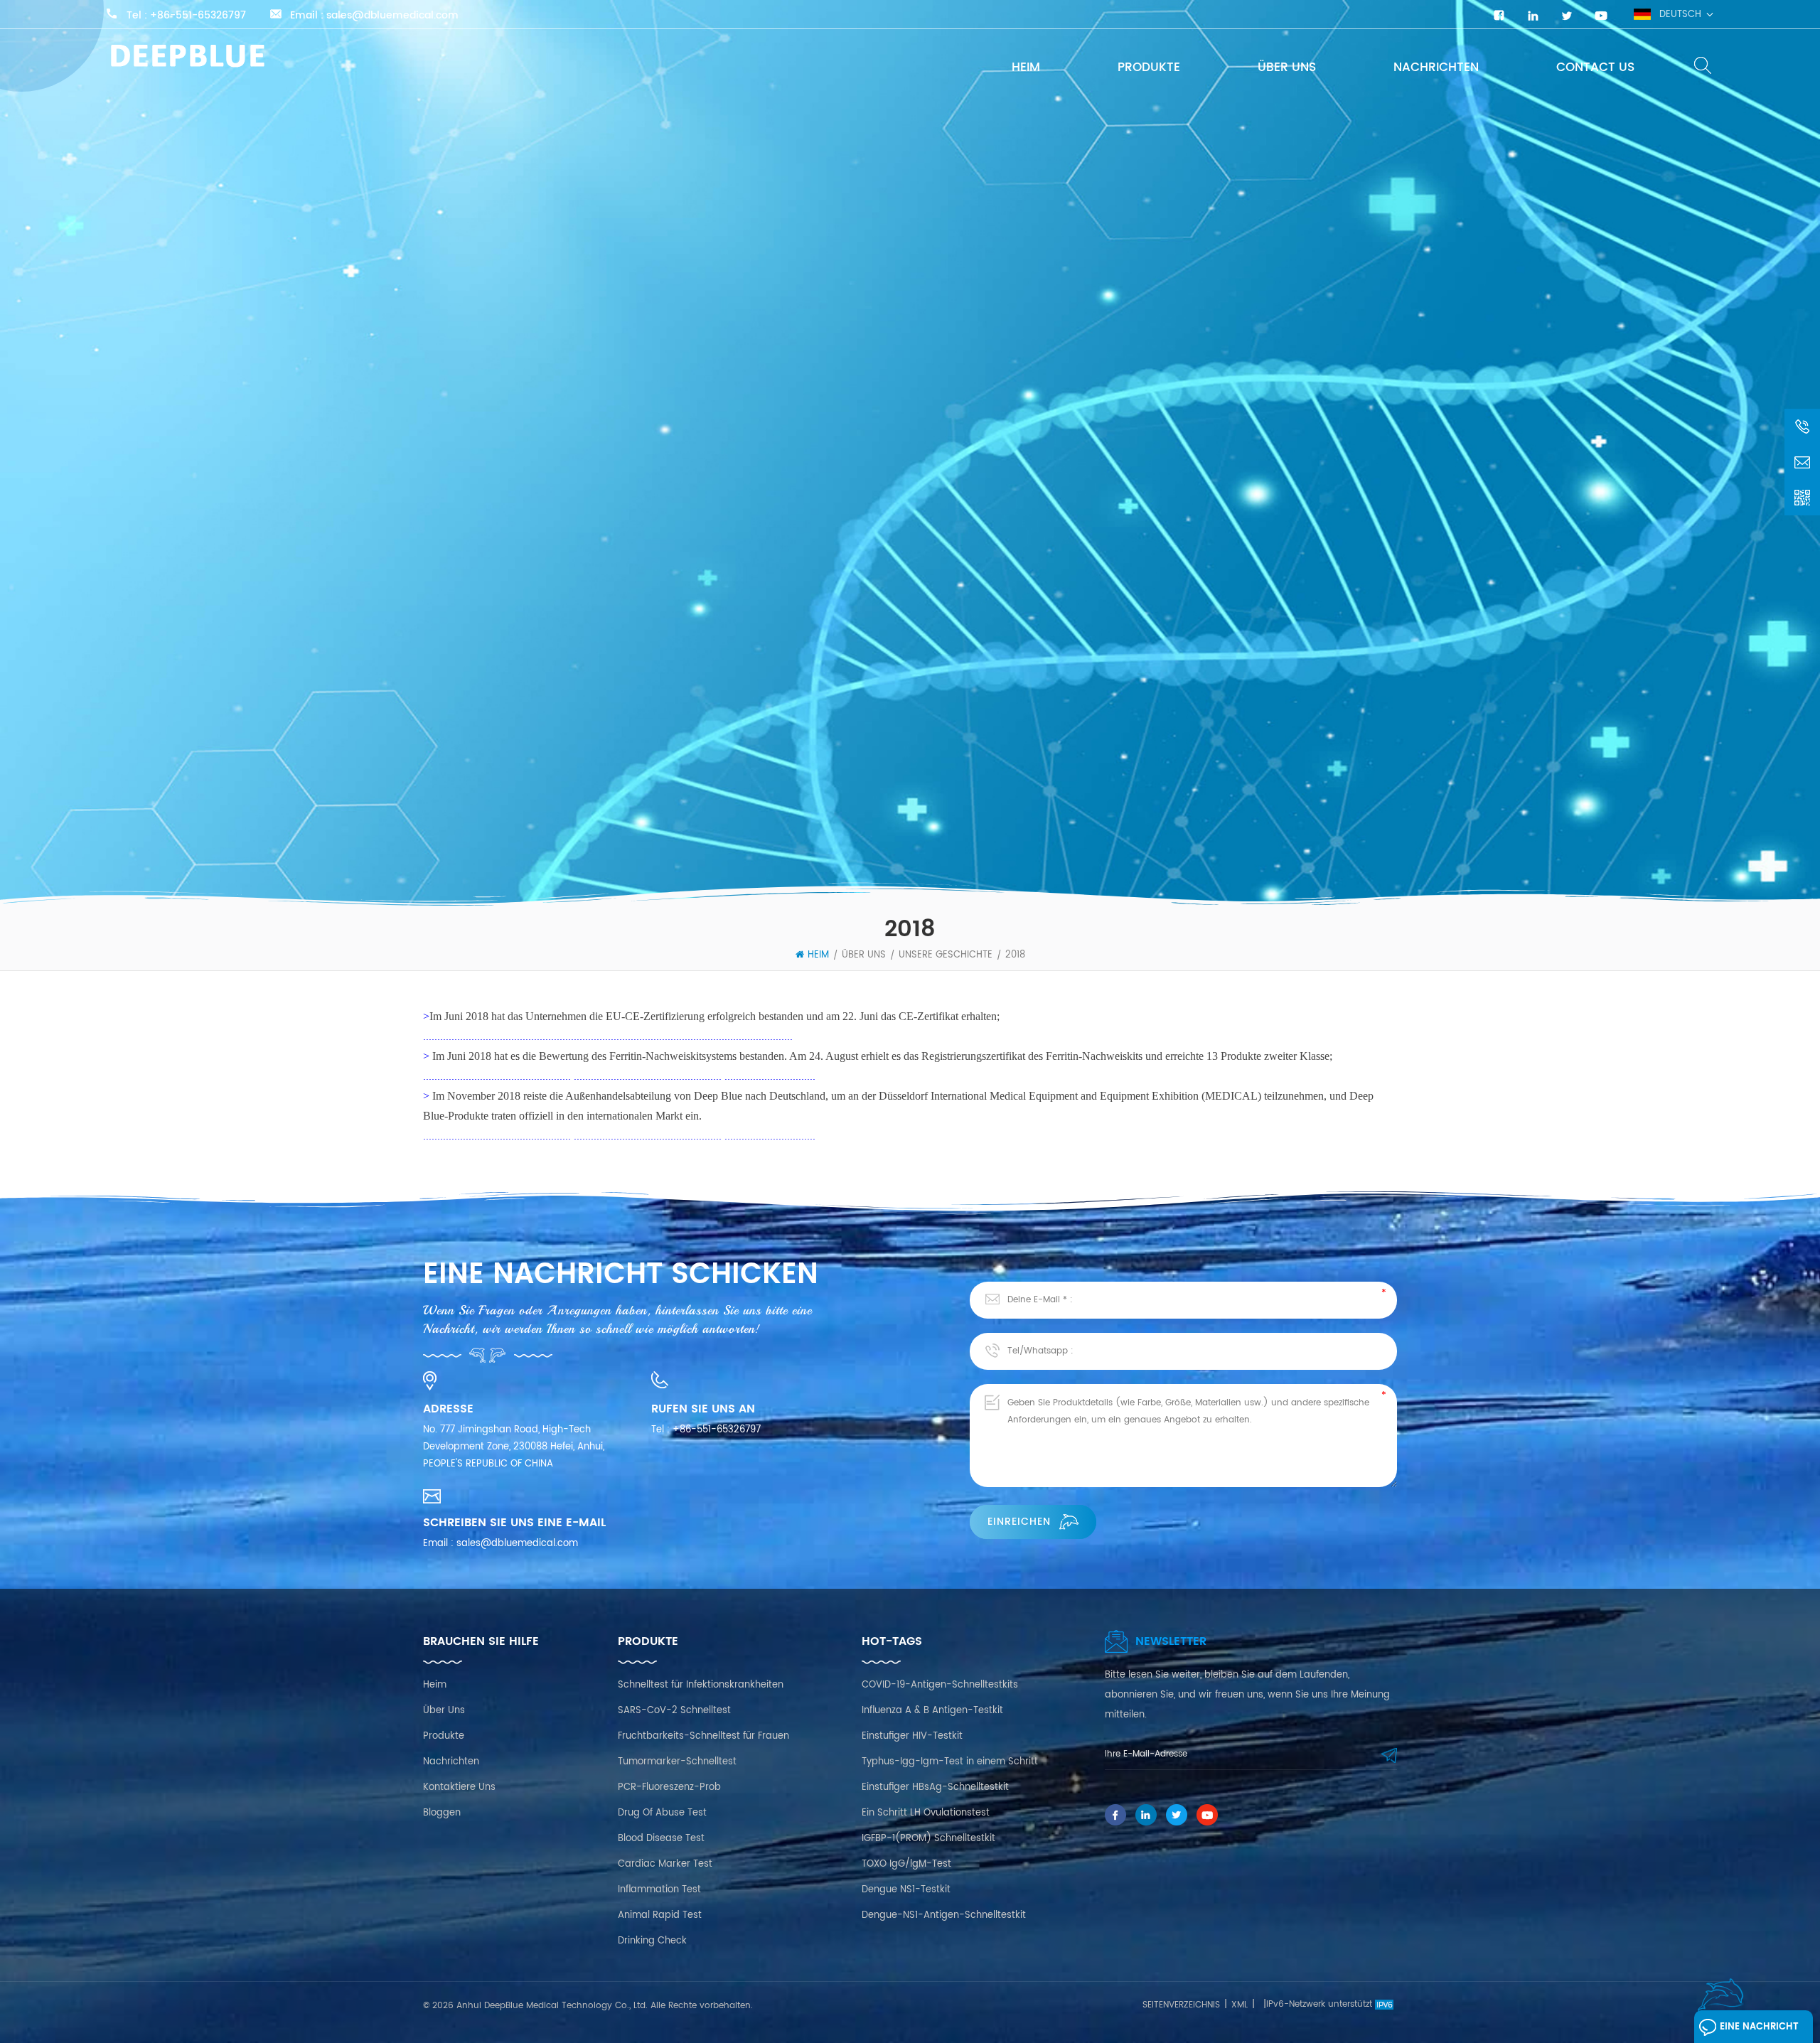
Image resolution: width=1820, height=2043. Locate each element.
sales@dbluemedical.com (392, 16)
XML (1240, 2005)
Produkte (1149, 68)
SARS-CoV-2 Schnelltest (674, 1711)
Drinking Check (652, 1941)
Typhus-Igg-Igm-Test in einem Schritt (950, 1762)
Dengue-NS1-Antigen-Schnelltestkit (944, 1915)
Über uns (1287, 68)
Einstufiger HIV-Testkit (912, 1736)
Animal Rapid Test (660, 1915)
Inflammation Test (659, 1890)
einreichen (1019, 1522)
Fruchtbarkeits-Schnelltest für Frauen (703, 1736)
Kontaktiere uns (459, 1787)
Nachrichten (1436, 68)
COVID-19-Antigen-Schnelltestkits (940, 1685)
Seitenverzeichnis (1181, 2005)
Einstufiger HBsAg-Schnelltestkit (935, 1787)
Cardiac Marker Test (665, 1864)
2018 (1015, 955)
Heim (1026, 68)
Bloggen (442, 1813)
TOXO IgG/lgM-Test (906, 1864)
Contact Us (1595, 68)
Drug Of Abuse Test (662, 1813)
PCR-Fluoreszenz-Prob (669, 1787)
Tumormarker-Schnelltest (677, 1762)
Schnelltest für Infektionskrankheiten (701, 1685)
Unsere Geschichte (946, 955)
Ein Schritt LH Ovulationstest (926, 1813)
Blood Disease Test (661, 1839)
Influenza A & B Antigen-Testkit (932, 1711)
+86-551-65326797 (198, 16)
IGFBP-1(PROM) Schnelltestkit (928, 1839)
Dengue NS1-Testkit (906, 1890)
